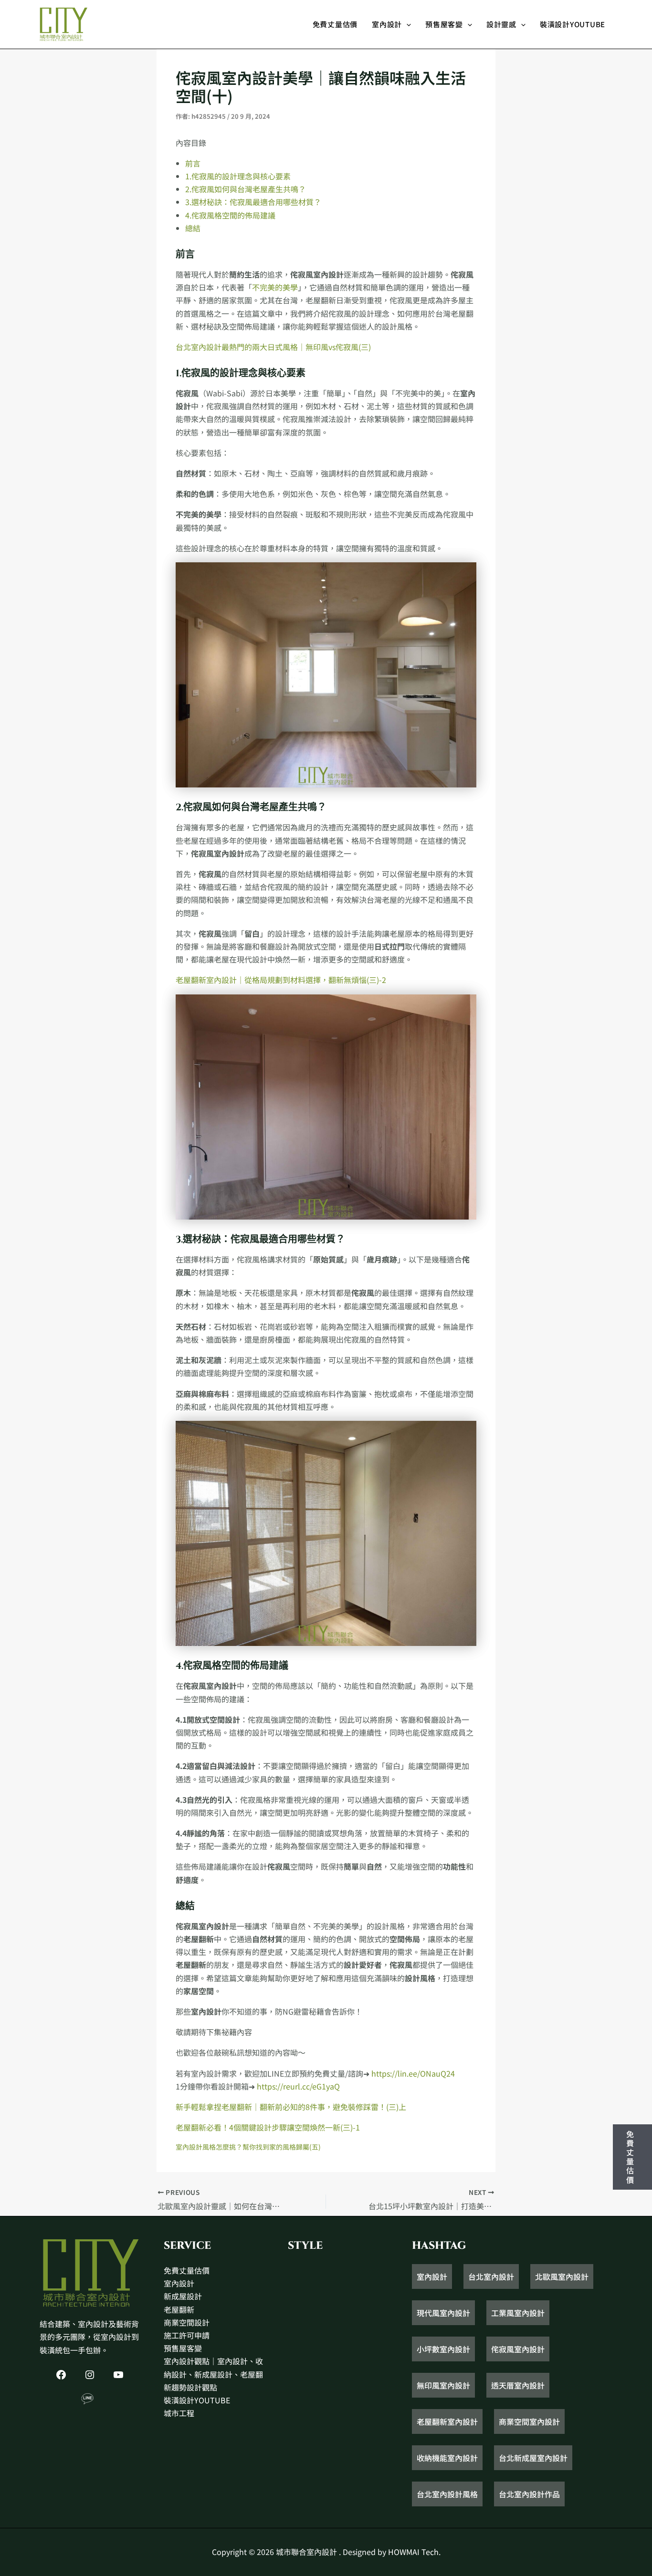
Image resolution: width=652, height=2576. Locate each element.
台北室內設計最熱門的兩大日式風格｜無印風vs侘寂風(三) (273, 347)
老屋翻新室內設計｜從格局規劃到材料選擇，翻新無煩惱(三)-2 (281, 980)
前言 (193, 163)
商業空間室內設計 (529, 2421)
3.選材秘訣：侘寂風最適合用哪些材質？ (253, 202)
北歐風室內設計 (562, 2276)
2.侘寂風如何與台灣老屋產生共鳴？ (246, 189)
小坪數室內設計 (443, 2349)
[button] (406, 24)
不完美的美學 (275, 287)
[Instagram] (90, 2375)
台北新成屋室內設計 (533, 2458)
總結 (193, 228)
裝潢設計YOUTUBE (573, 24)
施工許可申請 (187, 2335)
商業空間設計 (187, 2322)
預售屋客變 (444, 24)
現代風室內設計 (443, 2313)
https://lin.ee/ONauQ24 (413, 2073)
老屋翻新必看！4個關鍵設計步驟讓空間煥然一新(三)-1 (268, 2127)
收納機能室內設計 (447, 2458)
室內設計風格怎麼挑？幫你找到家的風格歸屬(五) (248, 2147)
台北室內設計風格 (447, 2494)
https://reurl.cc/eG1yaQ (298, 2086)
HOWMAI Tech (413, 2552)
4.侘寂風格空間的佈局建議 (230, 215)
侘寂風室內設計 (518, 2349)
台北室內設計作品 (529, 2494)
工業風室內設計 (518, 2313)
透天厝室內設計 (518, 2385)
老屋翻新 (179, 2309)
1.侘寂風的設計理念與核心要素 (238, 176)
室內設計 (387, 24)
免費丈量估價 (335, 24)
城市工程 (179, 2413)
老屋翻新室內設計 (447, 2421)
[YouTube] (118, 2375)
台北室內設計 (491, 2276)
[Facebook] (61, 2375)
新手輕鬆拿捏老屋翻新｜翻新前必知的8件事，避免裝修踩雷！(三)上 (291, 2107)
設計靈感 (501, 24)
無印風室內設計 (443, 2385)
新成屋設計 (183, 2296)
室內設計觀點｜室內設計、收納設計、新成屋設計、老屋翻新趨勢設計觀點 (213, 2374)
